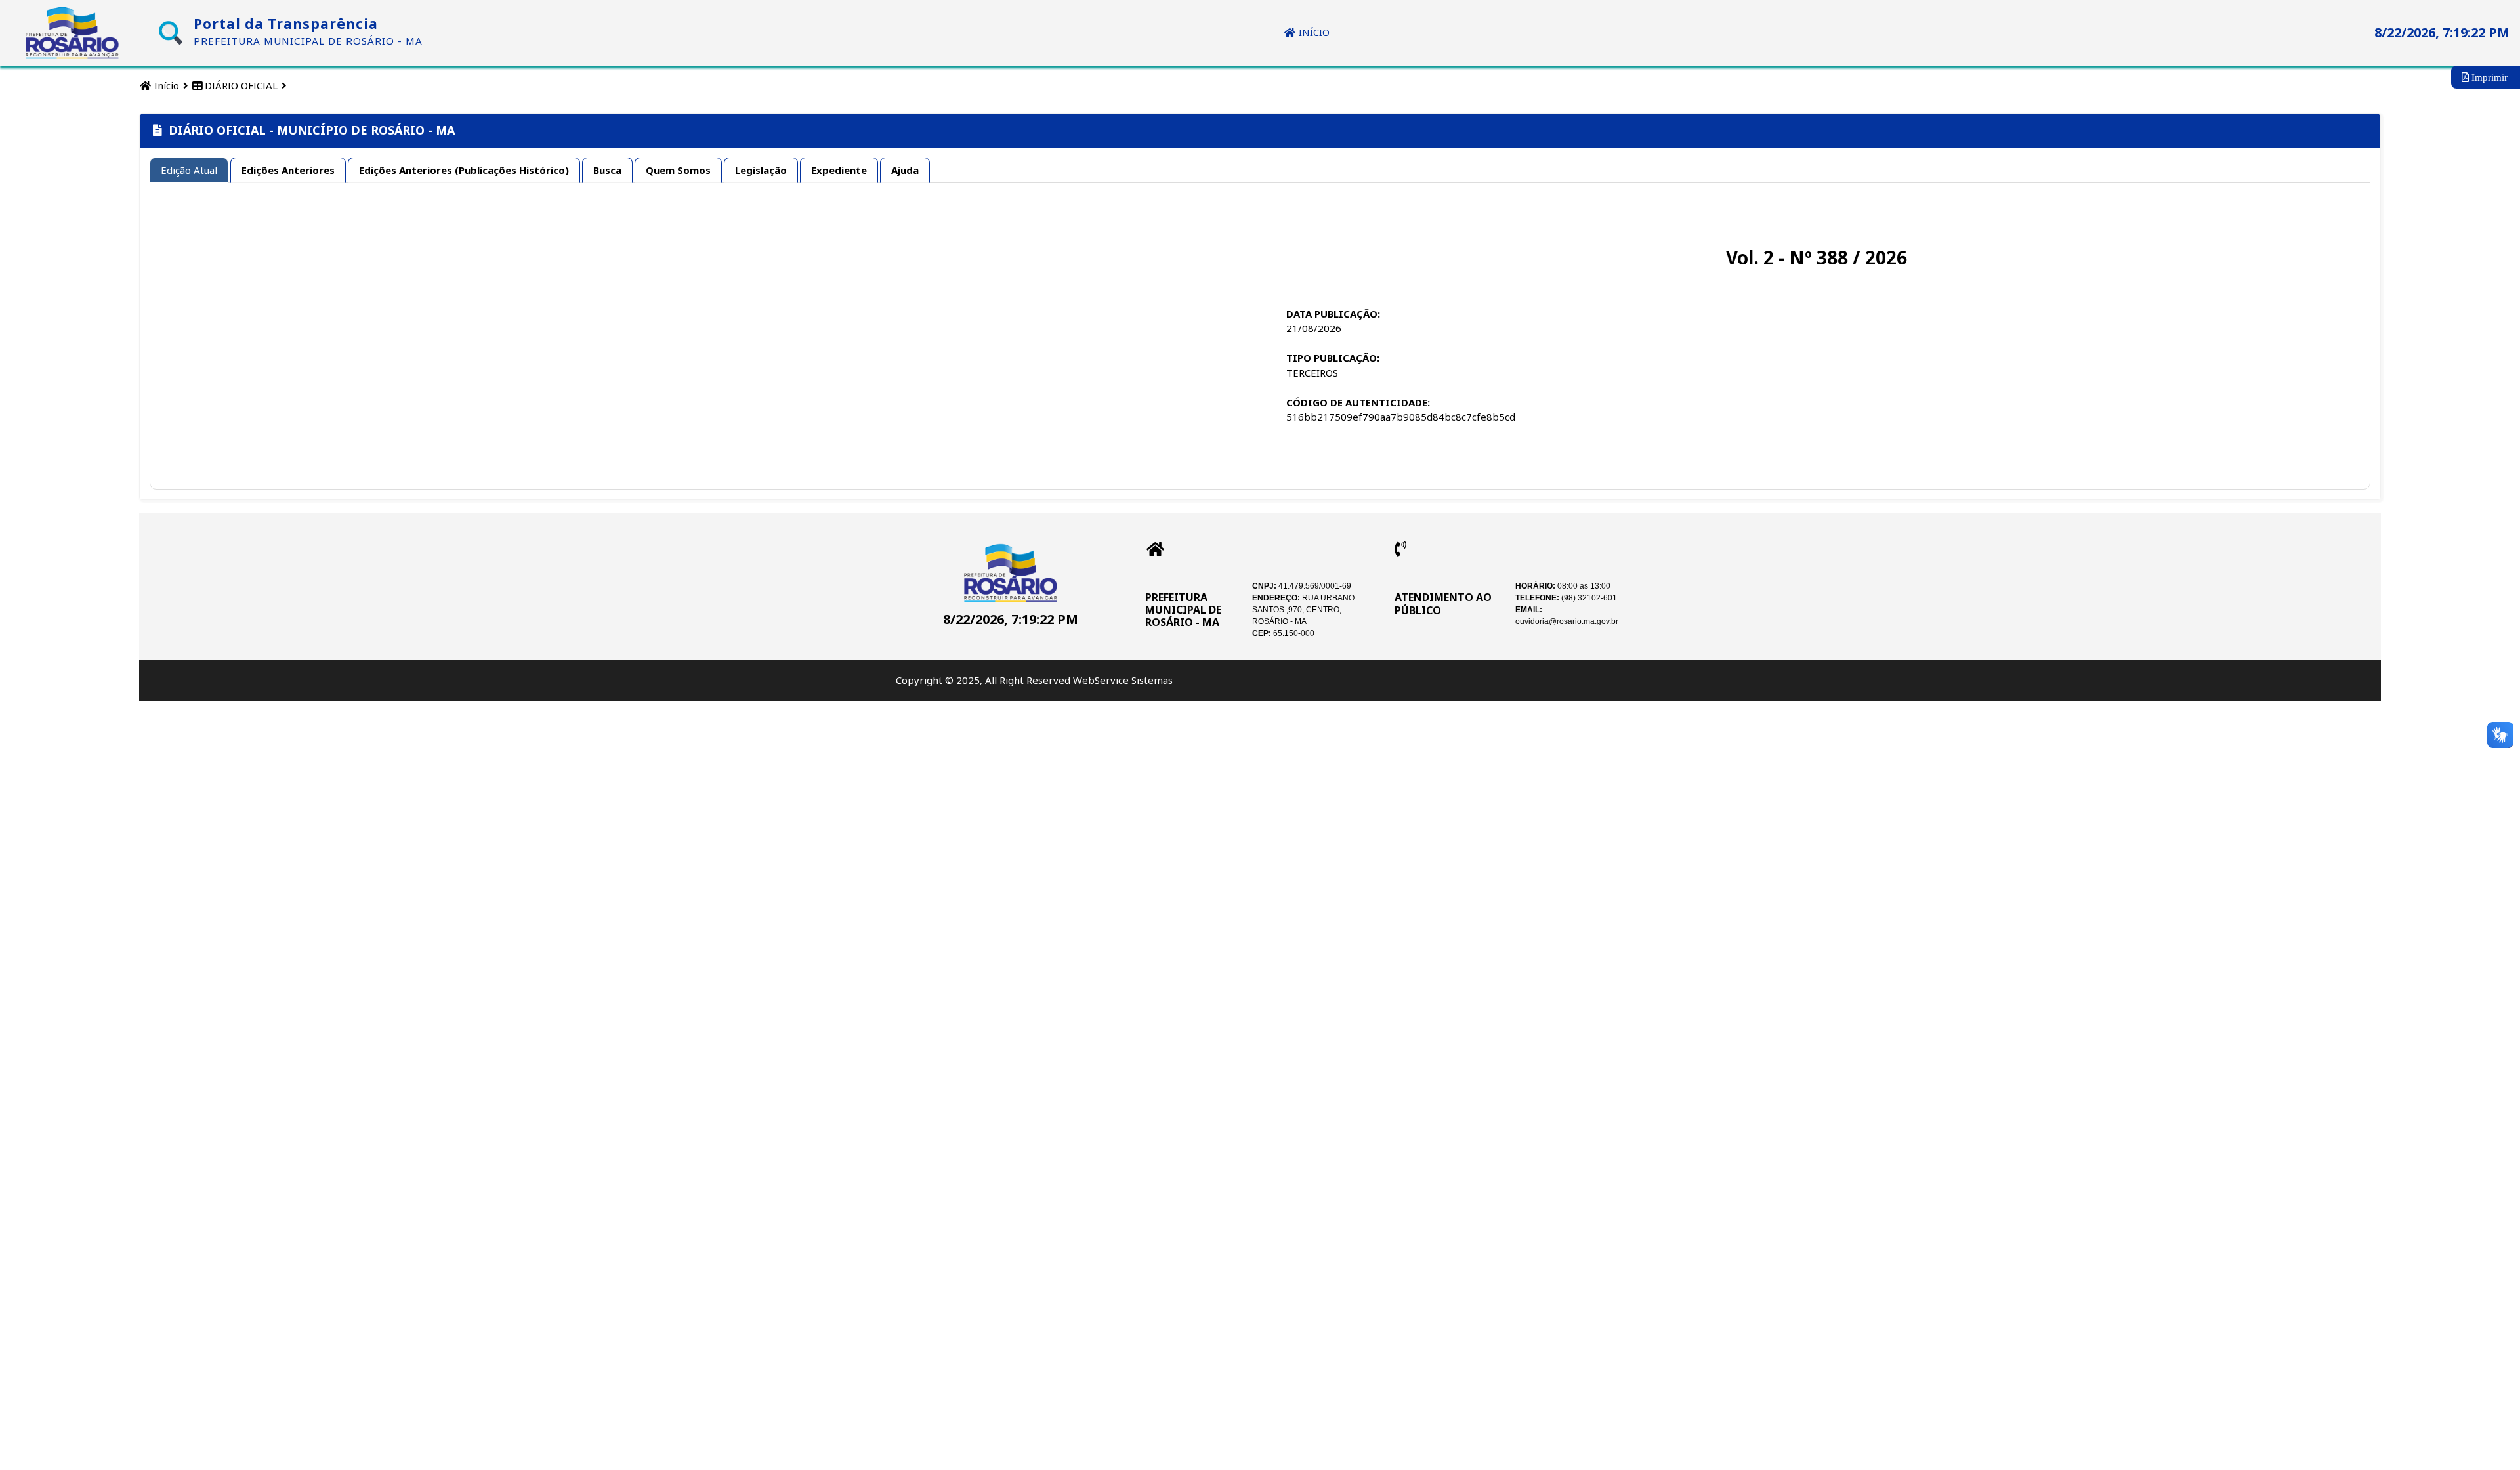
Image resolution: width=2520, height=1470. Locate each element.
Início (165, 85)
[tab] (189, 171)
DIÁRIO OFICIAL (240, 85)
